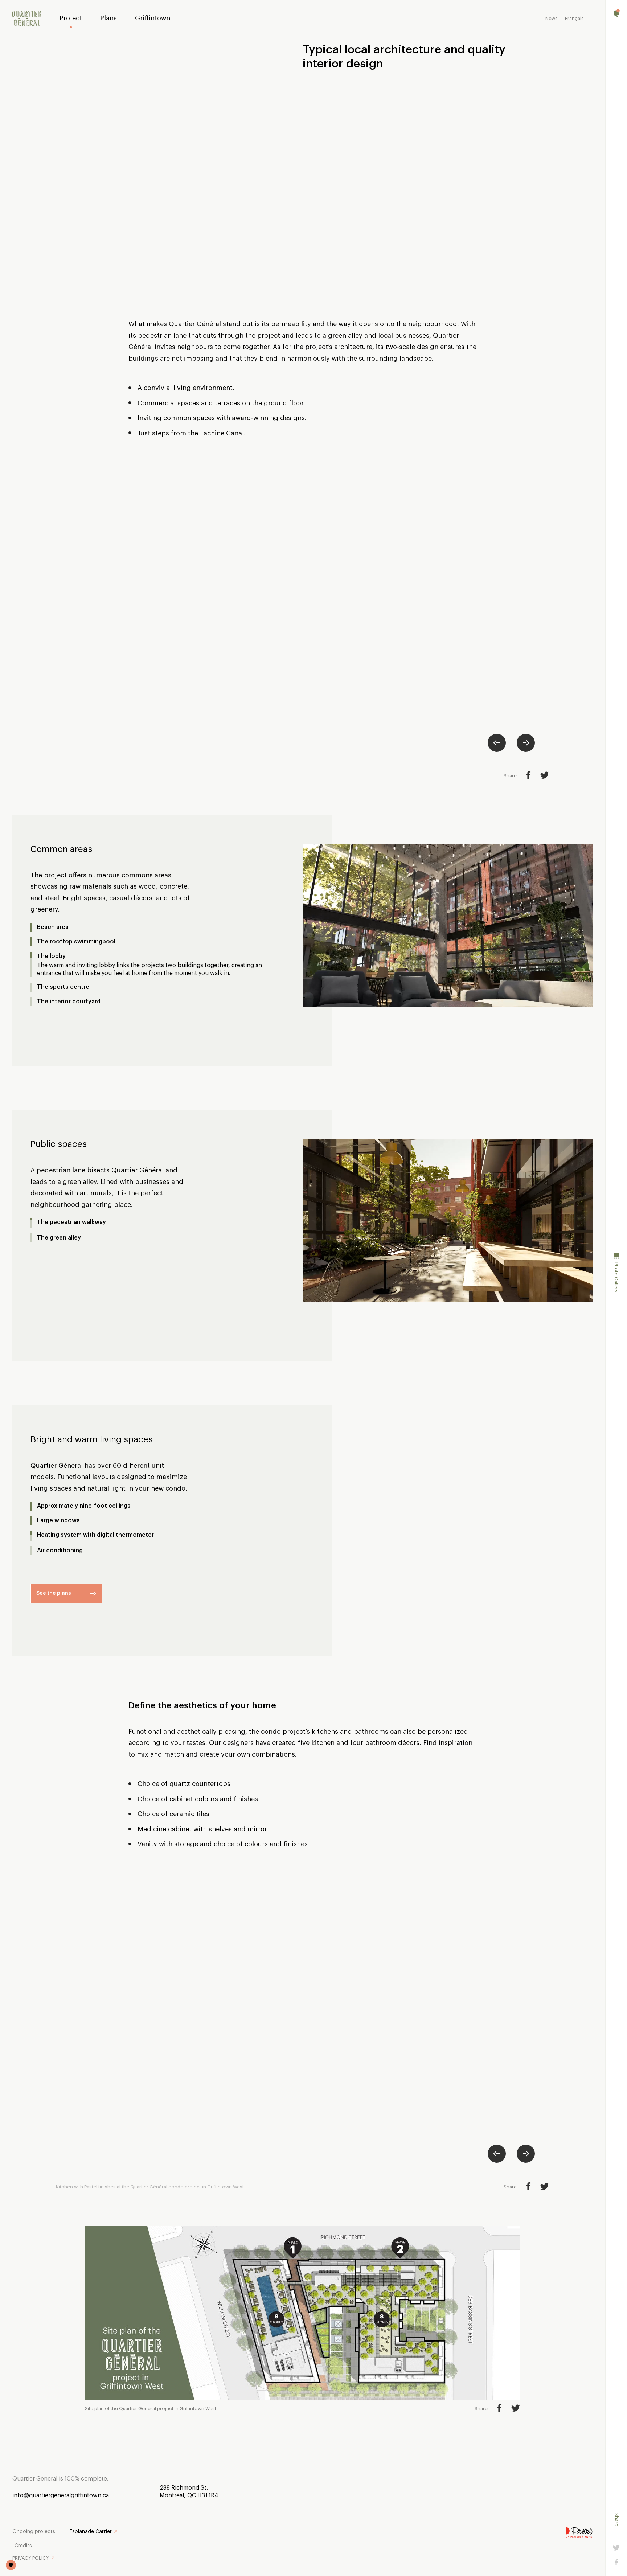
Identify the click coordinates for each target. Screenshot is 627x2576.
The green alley (59, 1237)
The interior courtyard (69, 994)
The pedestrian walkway (71, 1222)
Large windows (58, 1520)
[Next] (526, 743)
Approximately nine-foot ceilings (84, 1506)
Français (574, 18)
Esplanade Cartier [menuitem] (91, 2532)
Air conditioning (60, 1551)
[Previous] (497, 743)
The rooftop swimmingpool (76, 950)
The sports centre (63, 979)
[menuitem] (27, 19)
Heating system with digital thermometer (95, 1536)
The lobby (51, 965)
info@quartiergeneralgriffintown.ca (61, 2495)
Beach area (53, 927)
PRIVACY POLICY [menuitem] (31, 2558)
